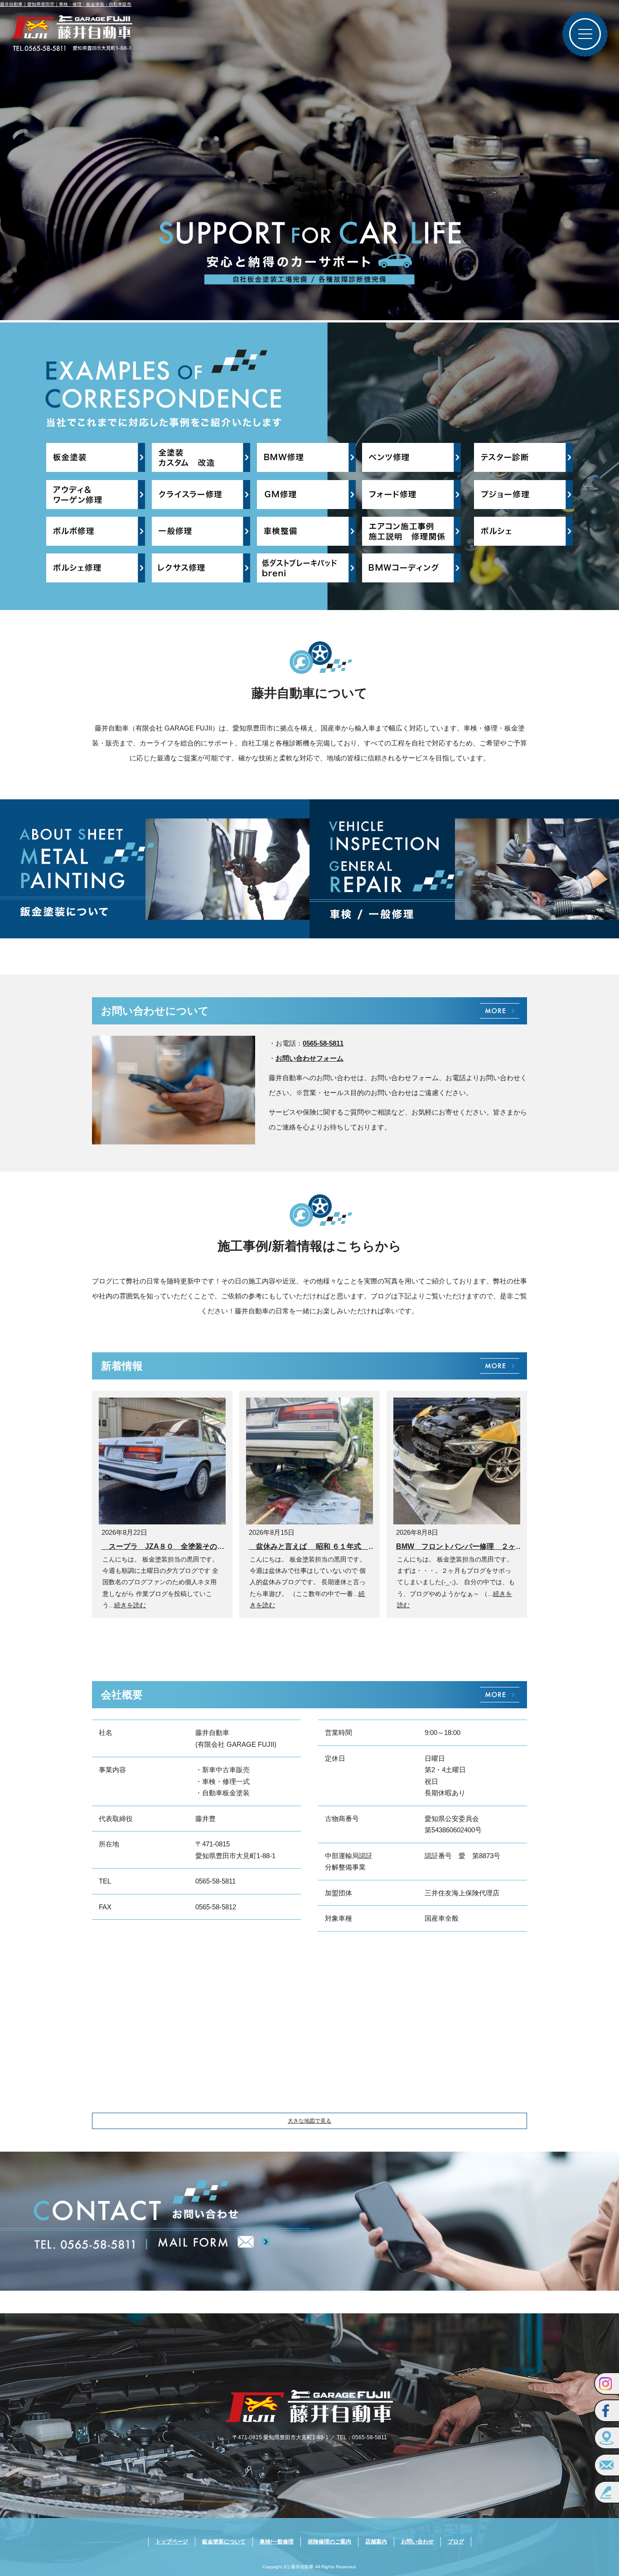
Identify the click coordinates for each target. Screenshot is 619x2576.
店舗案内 (376, 2542)
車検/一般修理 (277, 2542)
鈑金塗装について (224, 2542)
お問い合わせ (417, 2542)
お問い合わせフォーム (309, 1058)
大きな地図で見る (309, 2121)
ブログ (456, 2542)
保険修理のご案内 (329, 2542)
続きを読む (130, 1605)
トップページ (172, 2542)
